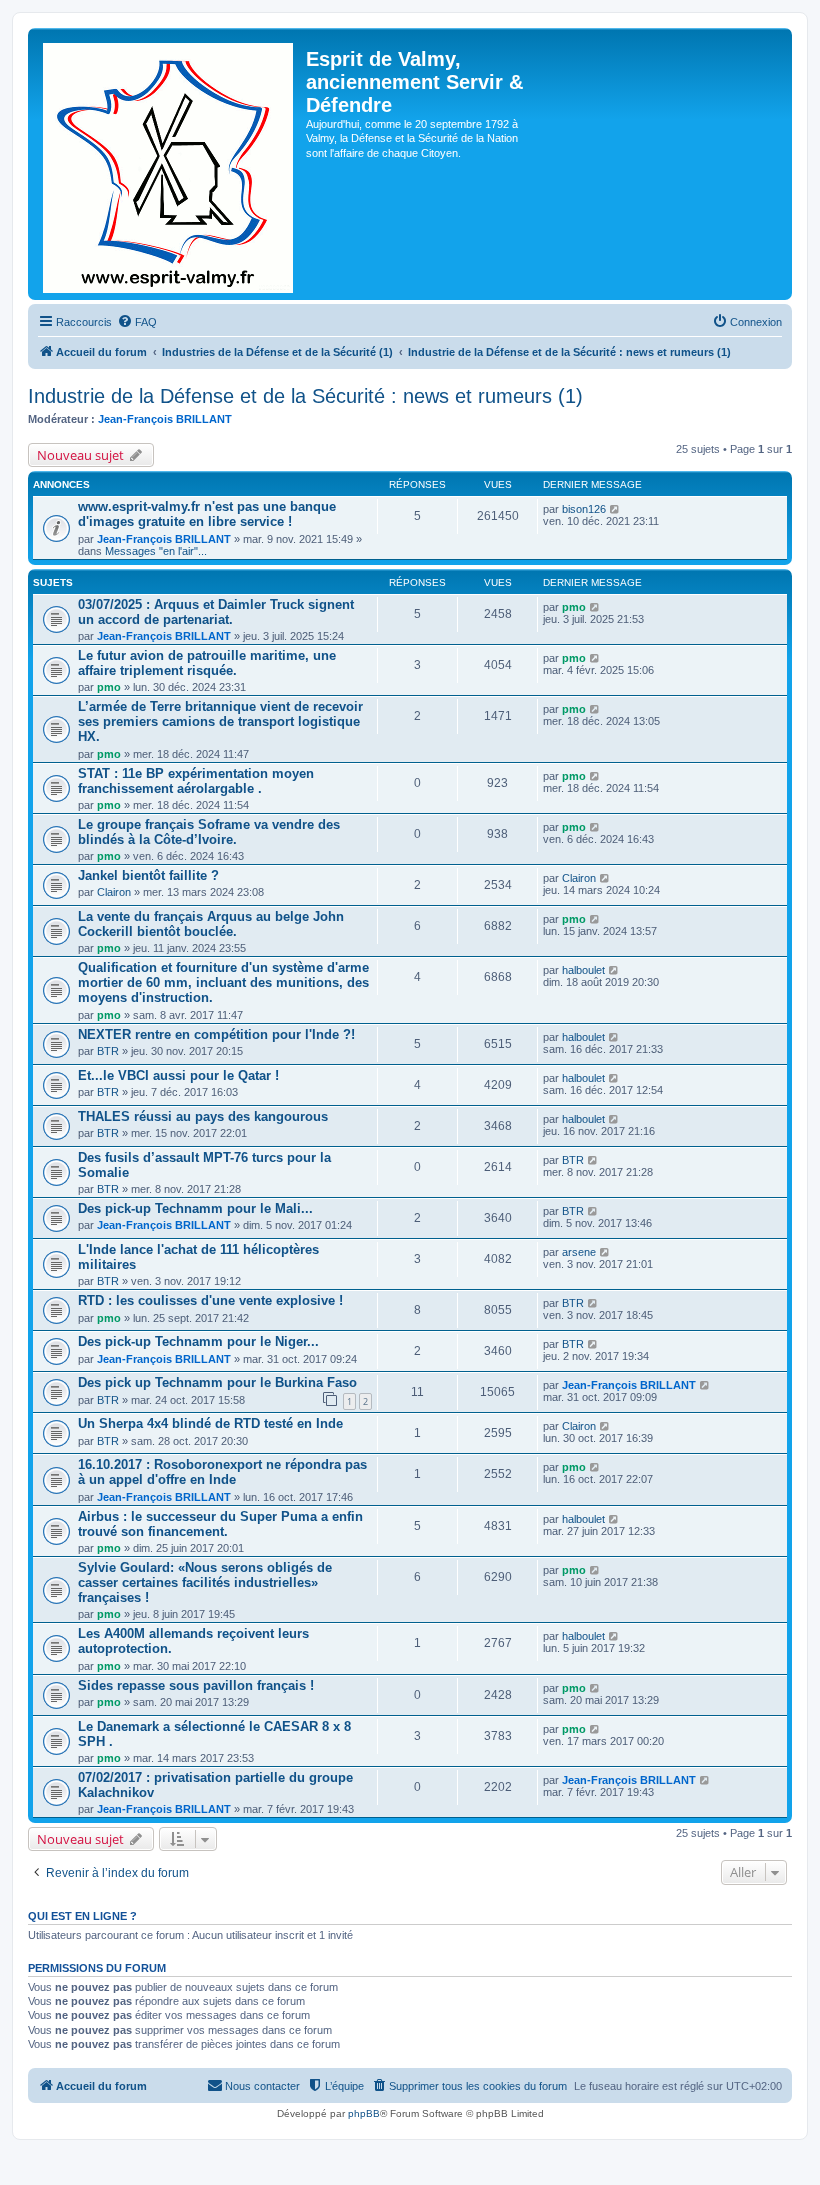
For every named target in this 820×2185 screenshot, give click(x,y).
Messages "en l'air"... (156, 551)
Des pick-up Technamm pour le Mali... (195, 1208)
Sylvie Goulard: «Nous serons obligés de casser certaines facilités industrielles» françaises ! (205, 1582)
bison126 (584, 509)
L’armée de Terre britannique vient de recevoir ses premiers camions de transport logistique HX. (220, 721)
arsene (579, 1252)
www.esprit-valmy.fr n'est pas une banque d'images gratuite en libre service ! (207, 514)
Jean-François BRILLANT (165, 419)
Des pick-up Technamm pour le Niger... (198, 1341)
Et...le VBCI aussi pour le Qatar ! (178, 1075)
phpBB (364, 2113)
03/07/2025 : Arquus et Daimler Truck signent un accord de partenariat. (216, 612)
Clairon (114, 892)
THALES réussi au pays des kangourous (203, 1116)
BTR (108, 1051)
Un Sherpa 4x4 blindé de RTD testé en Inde (210, 1423)
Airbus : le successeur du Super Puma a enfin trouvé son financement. (220, 1524)
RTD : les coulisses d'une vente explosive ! (210, 1300)
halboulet (583, 970)
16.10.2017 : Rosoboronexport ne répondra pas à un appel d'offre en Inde (222, 1472)
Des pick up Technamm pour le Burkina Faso (217, 1382)
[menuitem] (137, 322)
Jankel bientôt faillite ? (148, 875)
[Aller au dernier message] (615, 509)
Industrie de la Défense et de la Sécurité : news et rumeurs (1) (305, 396)
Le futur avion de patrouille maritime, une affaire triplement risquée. (207, 663)
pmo (574, 607)
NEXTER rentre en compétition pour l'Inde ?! (216, 1034)
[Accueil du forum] (169, 164)
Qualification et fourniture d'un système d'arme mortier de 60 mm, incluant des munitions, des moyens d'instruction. (223, 982)
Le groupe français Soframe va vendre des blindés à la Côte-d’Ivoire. (209, 832)
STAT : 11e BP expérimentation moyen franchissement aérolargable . (196, 781)
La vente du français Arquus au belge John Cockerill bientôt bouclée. (211, 924)
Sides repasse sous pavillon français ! (196, 1685)
